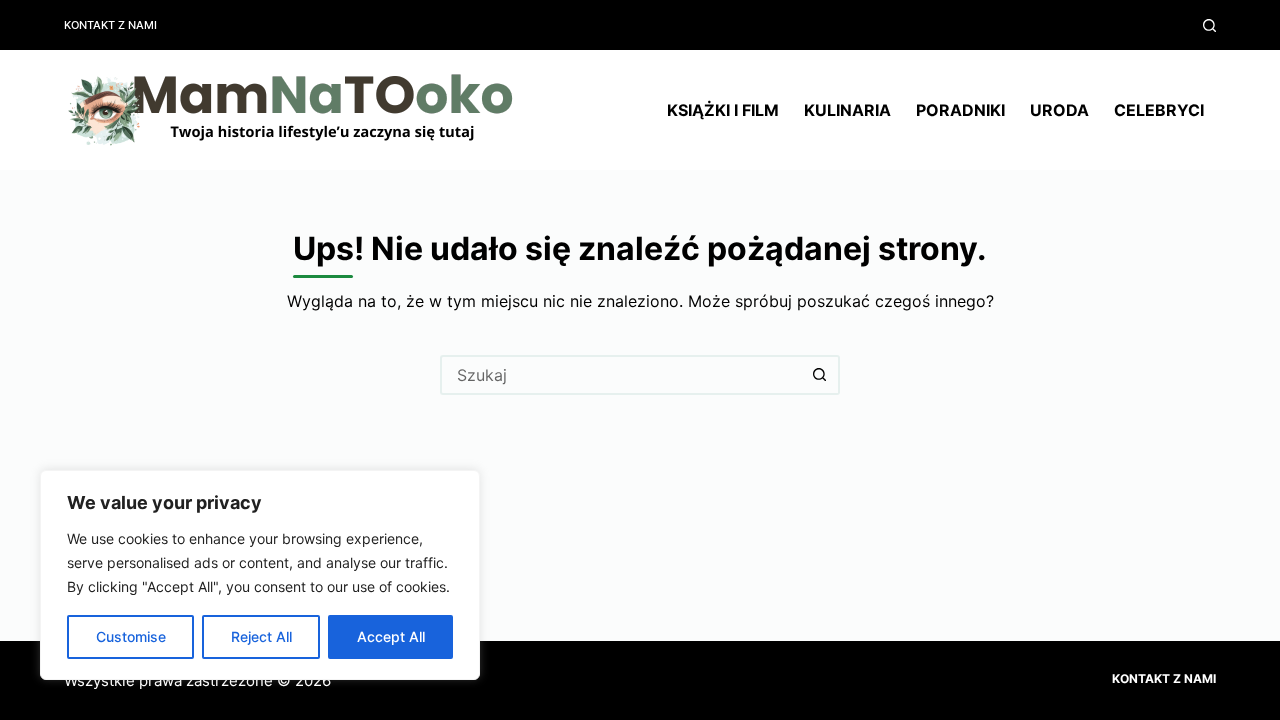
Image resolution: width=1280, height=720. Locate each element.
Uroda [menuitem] (1059, 110)
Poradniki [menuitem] (960, 110)
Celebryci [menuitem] (1159, 110)
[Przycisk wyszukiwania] (820, 375)
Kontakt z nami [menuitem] (110, 25)
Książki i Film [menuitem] (723, 110)
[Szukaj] (1209, 25)
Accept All (391, 636)
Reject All (261, 636)
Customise (131, 636)
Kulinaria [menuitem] (847, 110)
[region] (260, 575)
